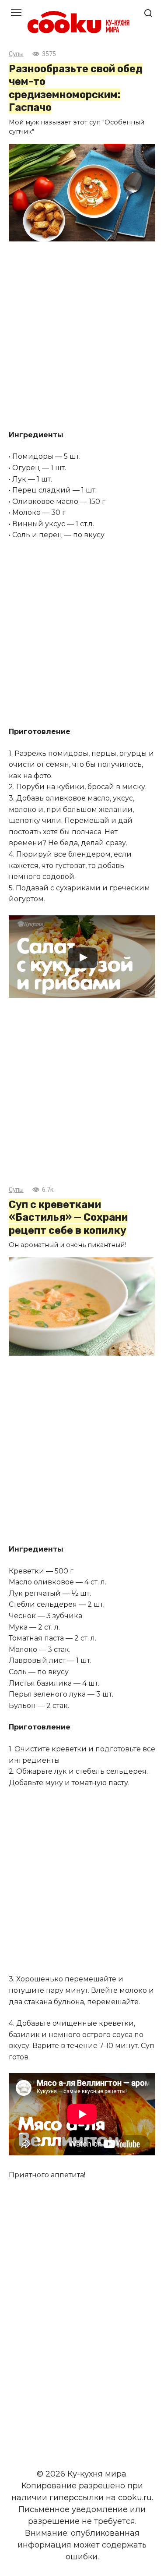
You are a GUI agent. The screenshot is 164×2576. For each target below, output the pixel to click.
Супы (16, 54)
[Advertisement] (82, 337)
